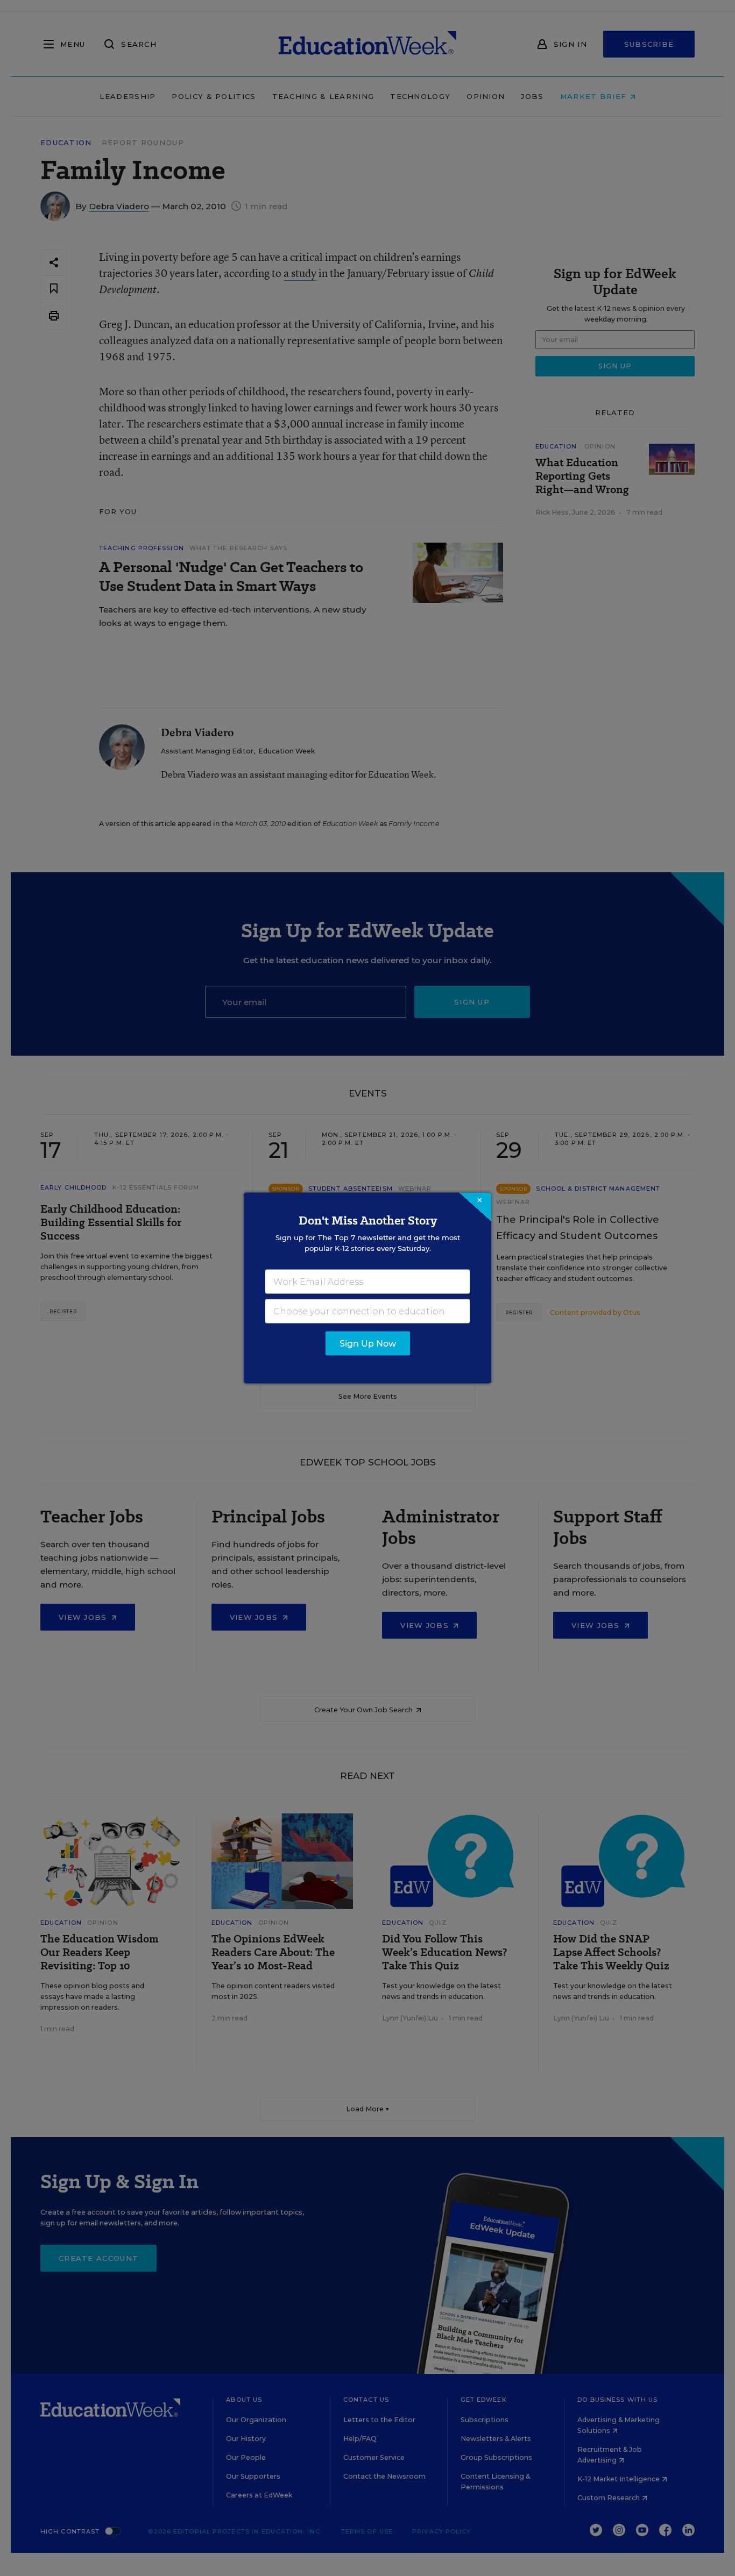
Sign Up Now (368, 1344)
